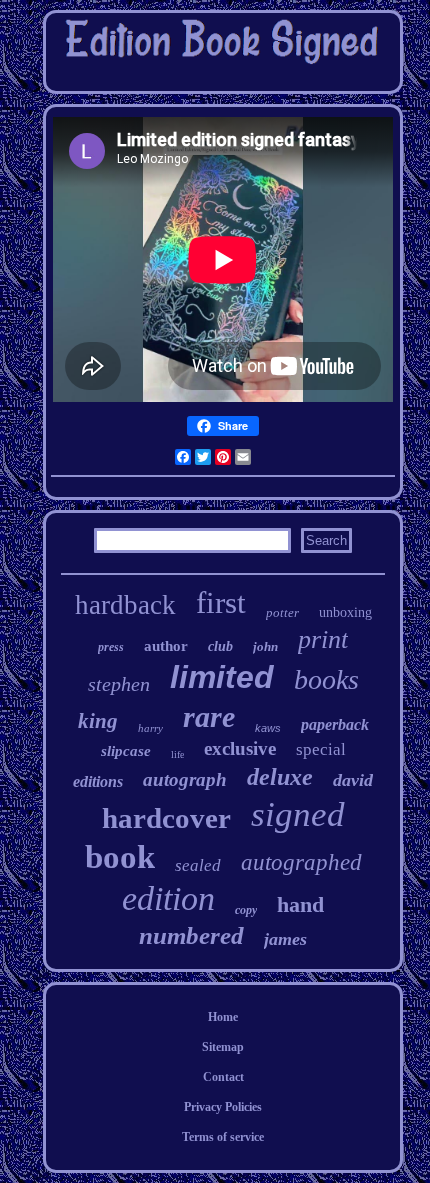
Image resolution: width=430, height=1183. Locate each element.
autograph (185, 779)
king (98, 721)
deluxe (280, 777)
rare (209, 716)
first (221, 602)
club (220, 646)
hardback (125, 605)
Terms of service (223, 1137)
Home (223, 1017)
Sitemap (223, 1047)
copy (246, 910)
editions (98, 781)
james (285, 939)
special (321, 749)
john (265, 646)
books (326, 679)
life (177, 754)
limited (222, 677)
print (323, 639)
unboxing (345, 612)
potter (282, 612)
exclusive (240, 748)
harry (150, 728)
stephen (119, 684)
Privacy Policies (223, 1107)
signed (298, 814)
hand (300, 904)
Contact (223, 1077)
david (353, 780)
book (120, 857)
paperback (335, 724)
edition (168, 898)
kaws (268, 728)
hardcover (166, 818)
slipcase (126, 751)
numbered (191, 935)
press (111, 647)
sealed (198, 865)
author (166, 646)
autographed (301, 862)
